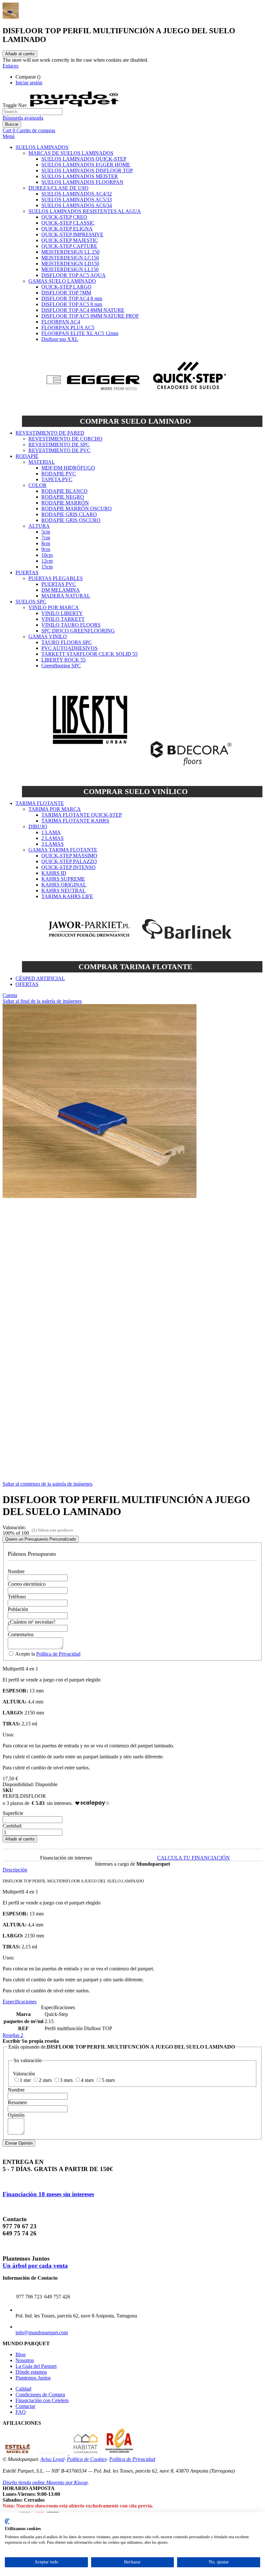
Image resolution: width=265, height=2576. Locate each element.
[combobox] (32, 112)
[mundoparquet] (77, 105)
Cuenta (10, 995)
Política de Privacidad (58, 1654)
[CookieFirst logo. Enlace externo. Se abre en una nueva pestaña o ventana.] (7, 2521)
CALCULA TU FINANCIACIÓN (193, 1858)
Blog (21, 2354)
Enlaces (11, 66)
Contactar (25, 2406)
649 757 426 (57, 2297)
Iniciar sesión (29, 83)
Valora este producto (55, 1530)
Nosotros (25, 2360)
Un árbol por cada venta (35, 2266)
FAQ (21, 2412)
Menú (9, 136)
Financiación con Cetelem (42, 2400)
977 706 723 (29, 2297)
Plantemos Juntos (33, 2378)
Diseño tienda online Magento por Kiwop (45, 2482)
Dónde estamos (31, 2372)
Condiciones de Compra (40, 2395)
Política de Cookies (87, 2459)
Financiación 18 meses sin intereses (48, 2194)
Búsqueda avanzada (23, 118)
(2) (34, 1530)
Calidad (23, 2389)
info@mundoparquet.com (42, 2332)
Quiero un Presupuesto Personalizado (41, 1539)
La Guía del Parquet (36, 2366)
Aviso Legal (52, 2459)
